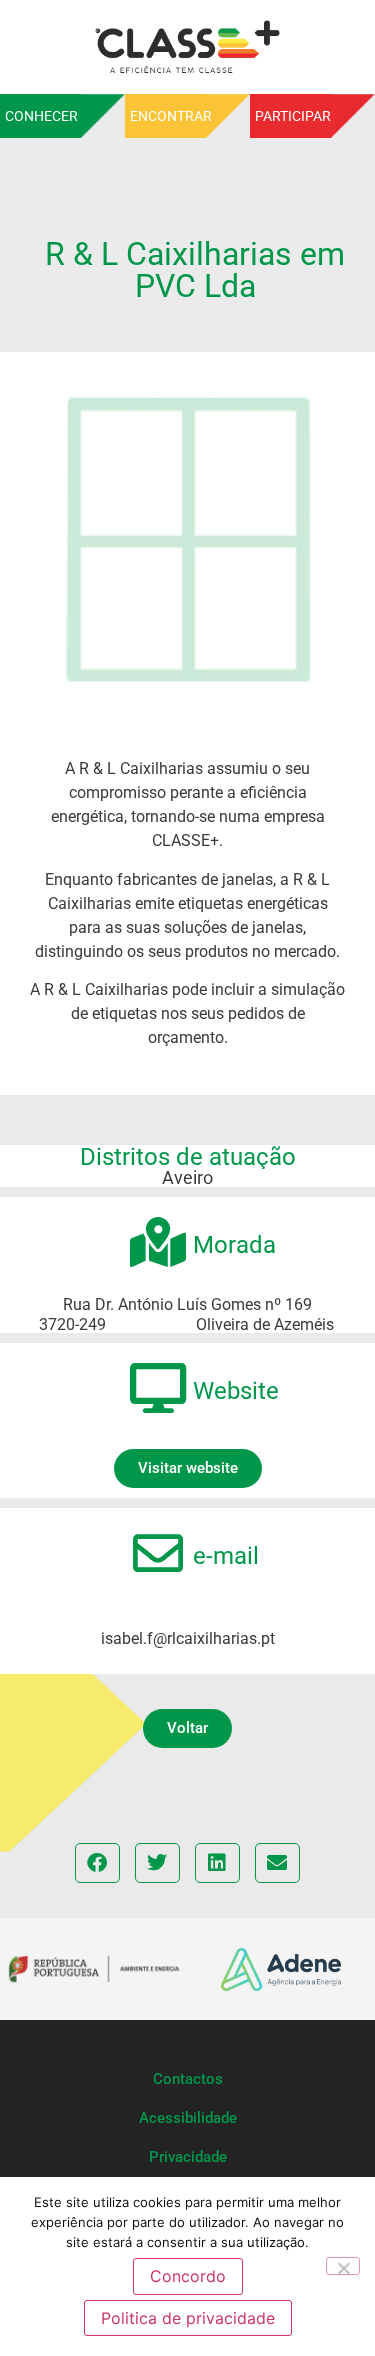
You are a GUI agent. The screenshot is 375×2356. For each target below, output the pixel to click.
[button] (187, 1728)
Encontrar (171, 116)
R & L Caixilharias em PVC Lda (195, 270)
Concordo (188, 2276)
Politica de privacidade (188, 2318)
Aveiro (187, 1177)
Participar (293, 116)
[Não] (343, 2266)
